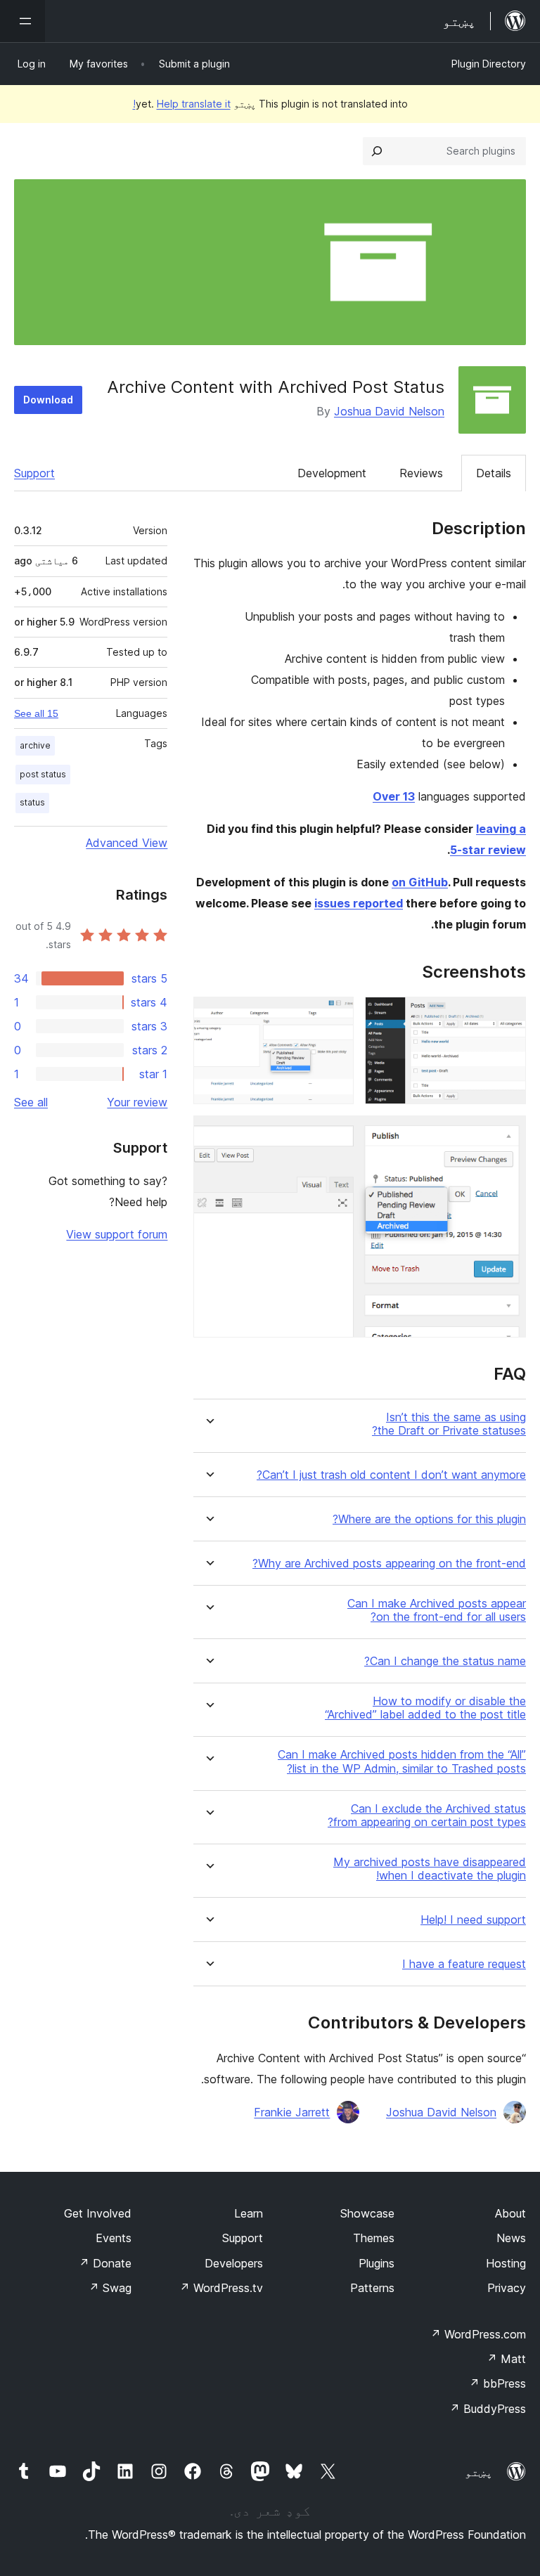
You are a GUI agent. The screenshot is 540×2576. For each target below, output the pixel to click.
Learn (249, 2213)
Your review (137, 1102)
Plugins (377, 2263)
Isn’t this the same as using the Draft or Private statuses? (449, 1424)
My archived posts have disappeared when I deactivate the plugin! (430, 1869)
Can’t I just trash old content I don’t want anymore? (391, 1475)
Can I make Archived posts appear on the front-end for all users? (437, 1610)
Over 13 (394, 796)
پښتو (479, 2472)
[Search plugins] (377, 151)
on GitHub (420, 882)
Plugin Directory (489, 64)
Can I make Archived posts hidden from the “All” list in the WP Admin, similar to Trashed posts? (402, 1761)
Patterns (372, 2288)
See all (31, 1102)
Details (494, 473)
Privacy (507, 2288)
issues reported (359, 903)
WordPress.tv (221, 2288)
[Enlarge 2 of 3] (335, 1016)
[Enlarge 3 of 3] (507, 1134)
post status (43, 774)
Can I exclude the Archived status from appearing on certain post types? (427, 1816)
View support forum (117, 1234)
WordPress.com (478, 2334)
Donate (105, 2263)
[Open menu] (22, 21)
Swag (110, 2288)
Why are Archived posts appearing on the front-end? (389, 1564)
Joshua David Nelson (389, 411)
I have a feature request (464, 1964)
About (510, 2213)
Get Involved (98, 2213)
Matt (506, 2359)
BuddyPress (488, 2409)
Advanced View (127, 843)
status (32, 802)
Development (332, 473)
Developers (234, 2263)
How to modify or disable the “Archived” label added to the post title (425, 1708)
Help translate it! (182, 104)
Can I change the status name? (445, 1661)
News (511, 2238)
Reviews (421, 473)
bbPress (497, 2383)
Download (48, 400)
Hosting (506, 2263)
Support (34, 473)
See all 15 (36, 713)
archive (35, 745)
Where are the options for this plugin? (429, 1519)
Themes (374, 2238)
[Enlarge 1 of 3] (507, 1016)
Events (114, 2238)
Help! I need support (473, 1920)
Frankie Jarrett (292, 2112)
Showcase (367, 2213)
